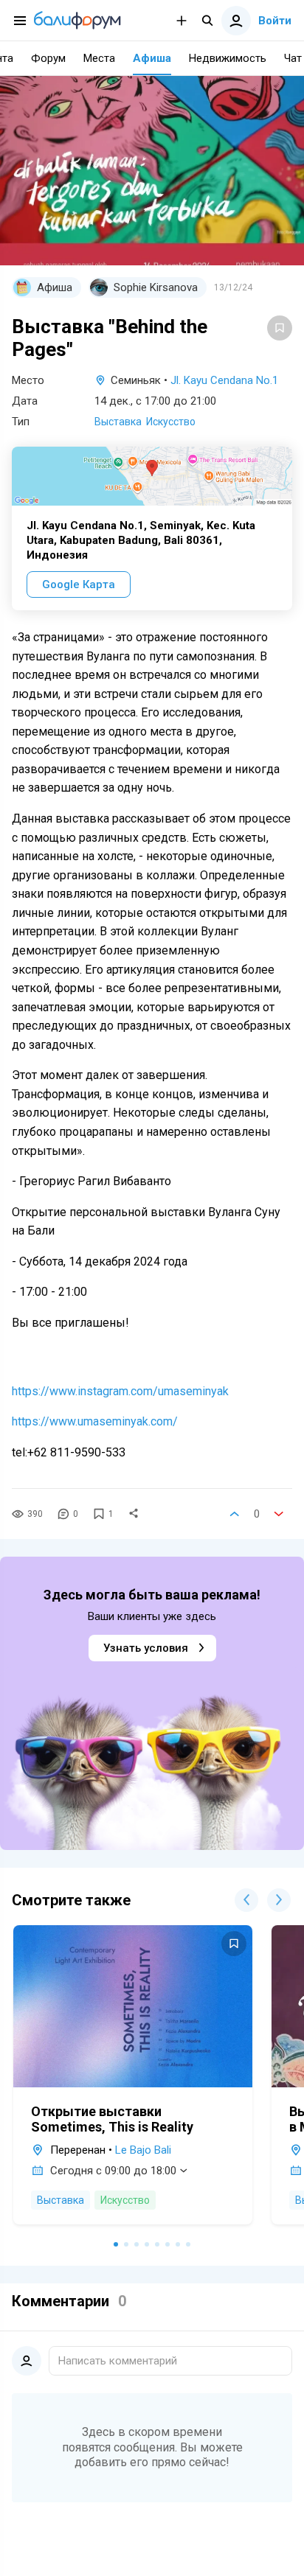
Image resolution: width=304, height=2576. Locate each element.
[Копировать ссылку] (134, 1514)
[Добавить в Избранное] (280, 328)
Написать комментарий (118, 2361)
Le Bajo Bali (143, 2150)
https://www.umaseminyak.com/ (95, 1421)
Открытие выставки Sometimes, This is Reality (112, 2119)
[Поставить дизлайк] (279, 1514)
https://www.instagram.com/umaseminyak (120, 1391)
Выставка (118, 422)
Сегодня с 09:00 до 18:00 (113, 2171)
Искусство (171, 422)
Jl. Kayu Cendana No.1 (224, 380)
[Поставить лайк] (235, 1514)
